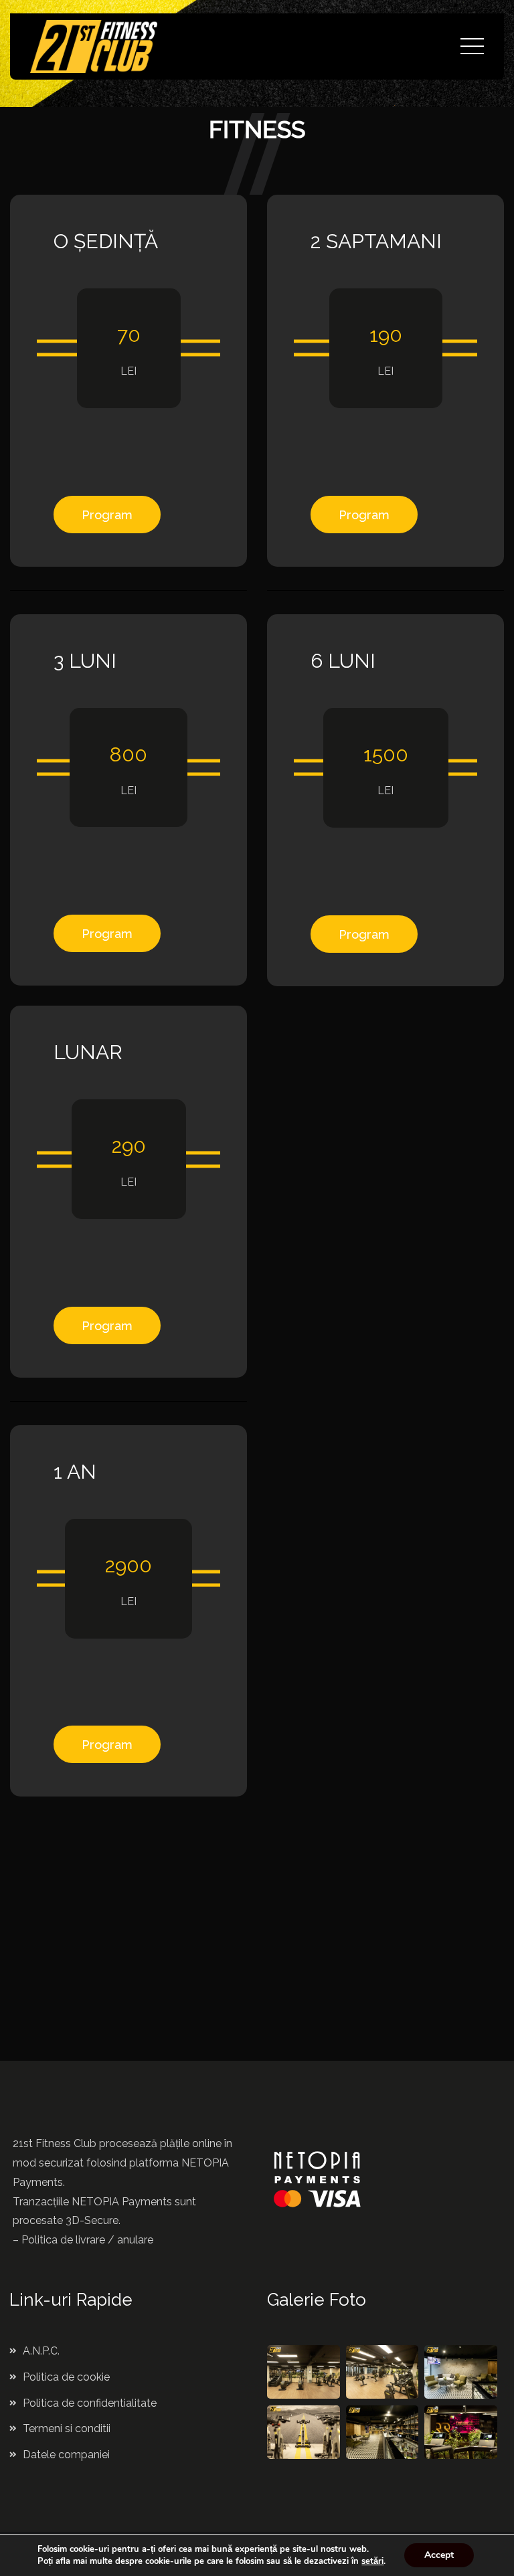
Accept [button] (439, 2555)
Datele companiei (66, 2455)
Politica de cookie (66, 2377)
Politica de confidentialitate (90, 2403)
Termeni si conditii (67, 2428)
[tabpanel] (133, 1965)
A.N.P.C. (41, 2351)
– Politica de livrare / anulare (83, 2240)
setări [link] (372, 2561)
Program (107, 515)
